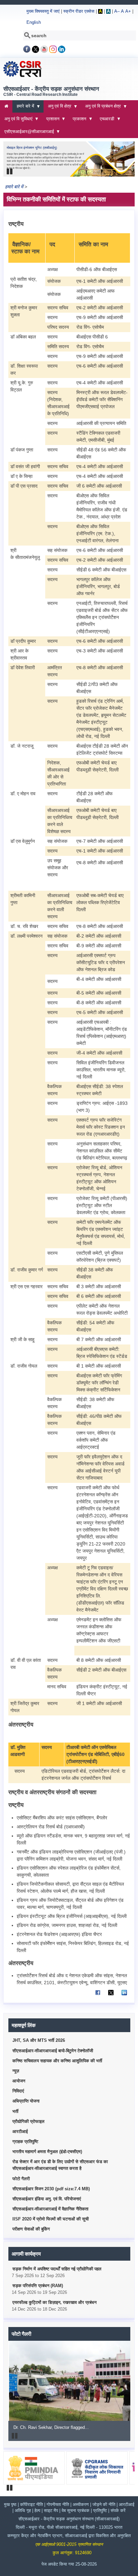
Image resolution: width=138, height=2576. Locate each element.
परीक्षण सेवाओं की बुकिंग (31, 2229)
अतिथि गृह (23, 2511)
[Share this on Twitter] (111, 1996)
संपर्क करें (118, 2511)
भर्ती (15, 2112)
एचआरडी (105, 121)
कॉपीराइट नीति (31, 2505)
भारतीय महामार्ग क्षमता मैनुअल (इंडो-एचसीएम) (47, 2152)
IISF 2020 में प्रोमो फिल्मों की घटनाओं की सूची (51, 2219)
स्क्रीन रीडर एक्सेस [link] (79, 11)
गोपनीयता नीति (58, 2505)
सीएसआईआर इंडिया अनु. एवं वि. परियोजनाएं (47, 2199)
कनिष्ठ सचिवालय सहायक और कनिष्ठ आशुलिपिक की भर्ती (57, 2061)
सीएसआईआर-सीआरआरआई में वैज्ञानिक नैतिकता (50, 2209)
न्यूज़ (16, 2071)
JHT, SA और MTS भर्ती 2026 (39, 2040)
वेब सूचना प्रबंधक (76, 2511)
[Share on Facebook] (98, 1996)
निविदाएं (18, 2091)
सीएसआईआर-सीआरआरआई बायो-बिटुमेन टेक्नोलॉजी (53, 2051)
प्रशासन (51, 121)
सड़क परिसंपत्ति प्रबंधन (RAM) (38, 2286)
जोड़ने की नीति (104, 2505)
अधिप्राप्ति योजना (26, 2101)
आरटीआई (20, 2132)
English (34, 22)
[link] (27, 52)
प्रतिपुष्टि (100, 2511)
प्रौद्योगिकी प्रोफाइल (28, 2122)
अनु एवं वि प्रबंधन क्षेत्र (101, 108)
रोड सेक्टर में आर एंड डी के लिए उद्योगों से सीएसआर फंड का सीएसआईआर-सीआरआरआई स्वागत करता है (60, 2165)
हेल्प (38, 2511)
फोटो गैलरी (21, 2179)
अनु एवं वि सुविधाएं (16, 121)
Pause (10, 172)
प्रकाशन (78, 121)
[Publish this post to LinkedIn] (124, 1996)
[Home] (22, 76)
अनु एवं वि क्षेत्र (57, 108)
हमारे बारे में (23, 108)
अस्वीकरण (81, 2505)
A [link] (100, 11)
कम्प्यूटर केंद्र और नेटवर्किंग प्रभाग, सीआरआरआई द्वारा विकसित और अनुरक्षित (69, 2536)
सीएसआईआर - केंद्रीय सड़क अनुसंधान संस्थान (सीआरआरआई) (69, 2519)
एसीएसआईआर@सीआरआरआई (27, 134)
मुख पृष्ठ (10, 2505)
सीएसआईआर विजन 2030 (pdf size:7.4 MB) (51, 2189)
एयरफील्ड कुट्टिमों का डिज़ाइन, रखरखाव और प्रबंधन (54, 2303)
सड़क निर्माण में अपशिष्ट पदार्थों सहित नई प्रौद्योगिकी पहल (57, 2269)
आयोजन (19, 2081)
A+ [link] (128, 11)
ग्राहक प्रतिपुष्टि (25, 2142)
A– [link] (117, 11)
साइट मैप (52, 2511)
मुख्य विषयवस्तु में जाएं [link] (43, 11)
